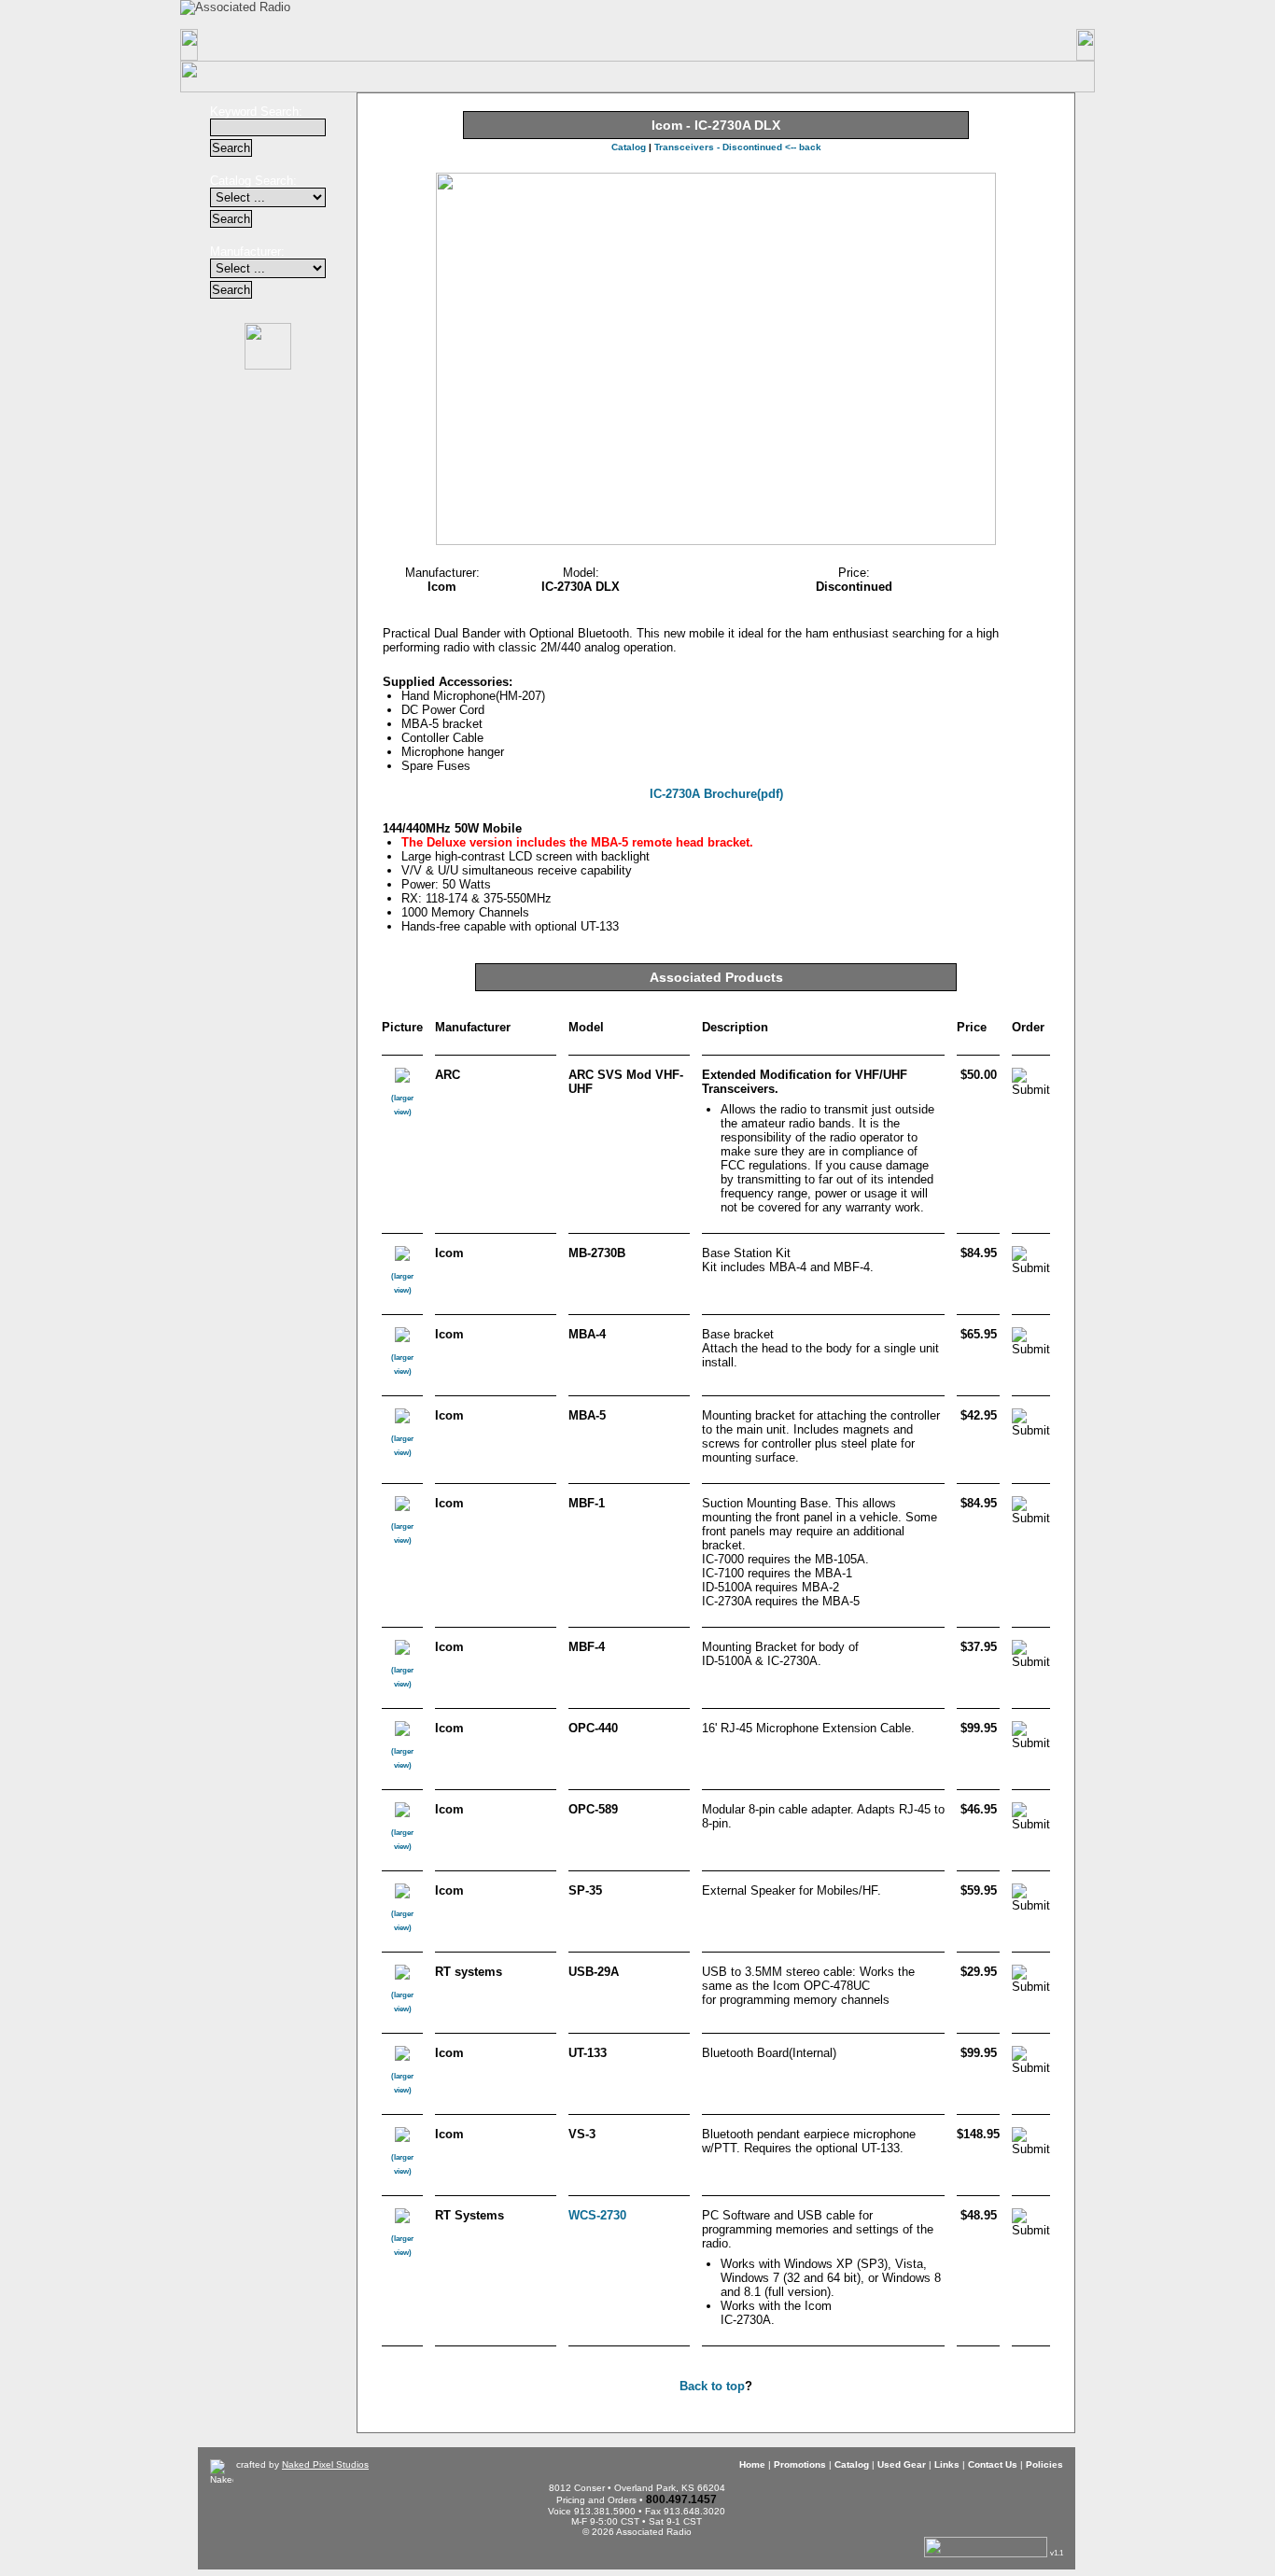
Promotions (389, 45)
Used (638, 45)
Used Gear (902, 2464)
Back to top (712, 2386)
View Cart (909, 14)
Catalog (514, 45)
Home (262, 45)
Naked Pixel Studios (325, 2464)
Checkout (785, 14)
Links (763, 45)
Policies (1013, 45)
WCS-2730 (597, 2215)
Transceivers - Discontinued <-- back (738, 147)
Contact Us (888, 45)
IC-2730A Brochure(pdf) (716, 794)
